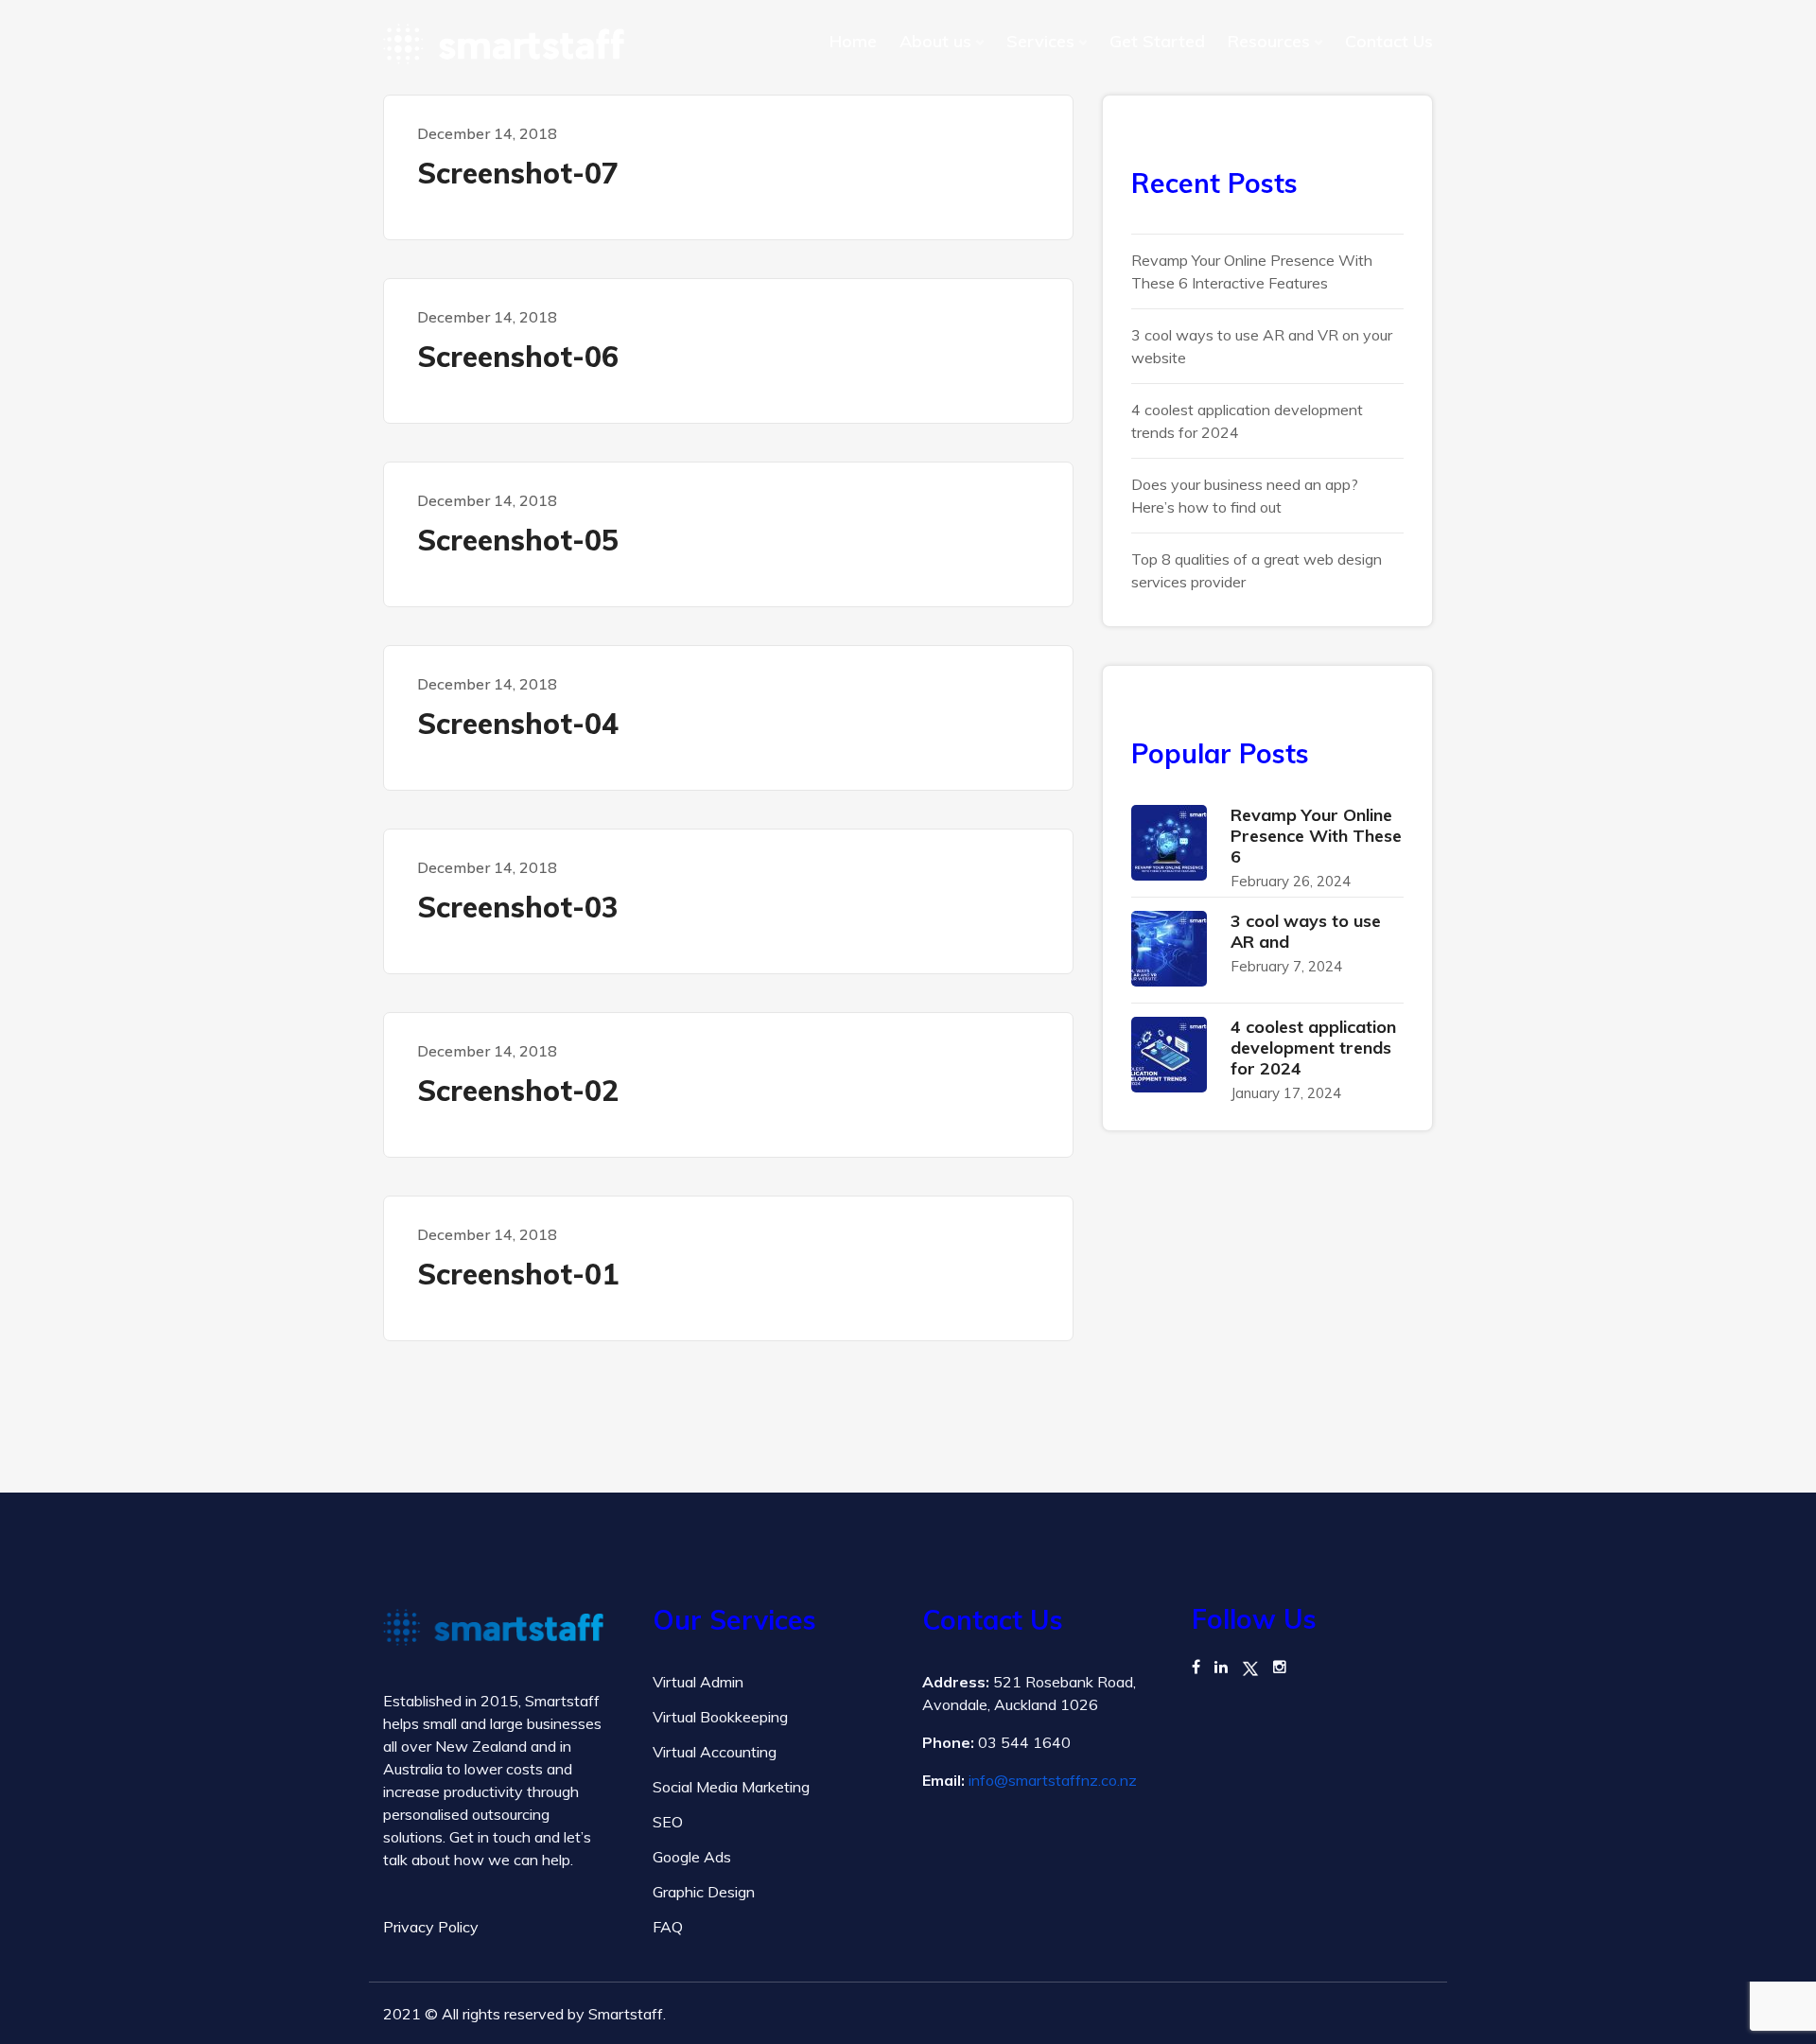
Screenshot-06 (518, 357)
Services (1040, 41)
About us (935, 41)
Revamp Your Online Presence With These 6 (1316, 836)
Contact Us (1389, 41)
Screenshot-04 (518, 724)
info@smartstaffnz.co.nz (1053, 1780)
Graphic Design (704, 1892)
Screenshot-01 (518, 1274)
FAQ (668, 1927)
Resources (1269, 41)
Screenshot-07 (518, 173)
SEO (668, 1822)
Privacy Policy (431, 1927)
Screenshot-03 (518, 907)
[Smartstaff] (504, 44)
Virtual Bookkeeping (720, 1717)
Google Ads (692, 1857)
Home (853, 41)
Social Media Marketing (731, 1787)
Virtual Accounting (715, 1752)
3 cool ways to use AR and (1306, 931)
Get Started (1157, 41)
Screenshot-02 (518, 1091)
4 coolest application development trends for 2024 (1313, 1048)
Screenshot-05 (518, 540)
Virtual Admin (698, 1682)
